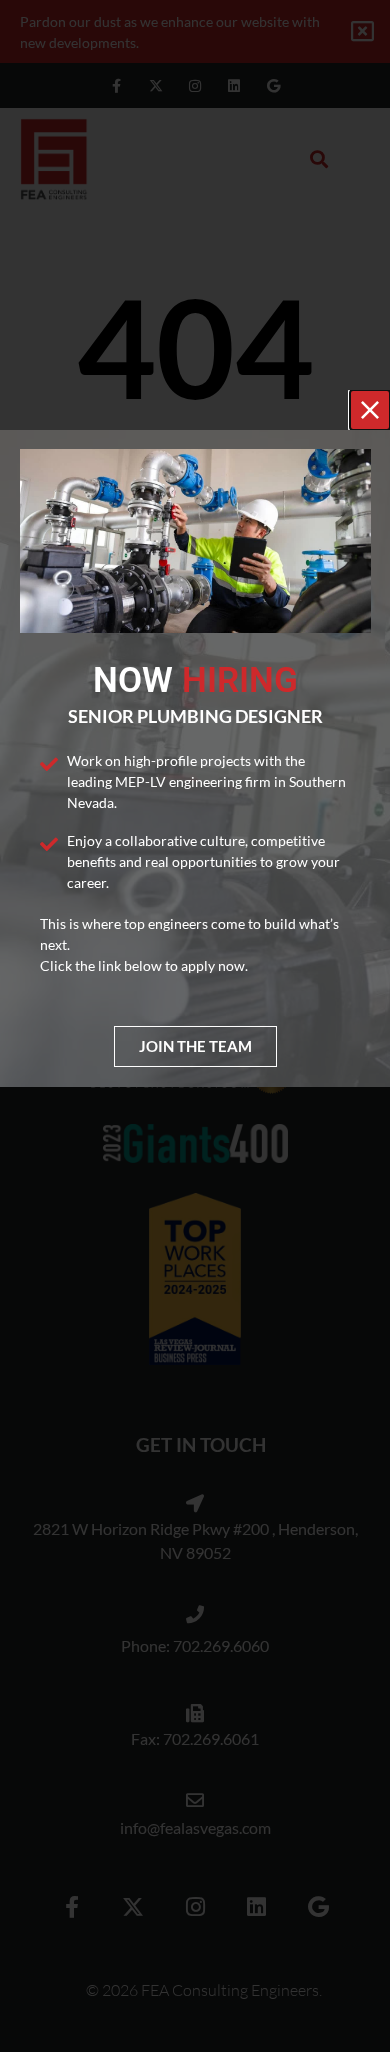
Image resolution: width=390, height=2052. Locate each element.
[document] (195, 1026)
